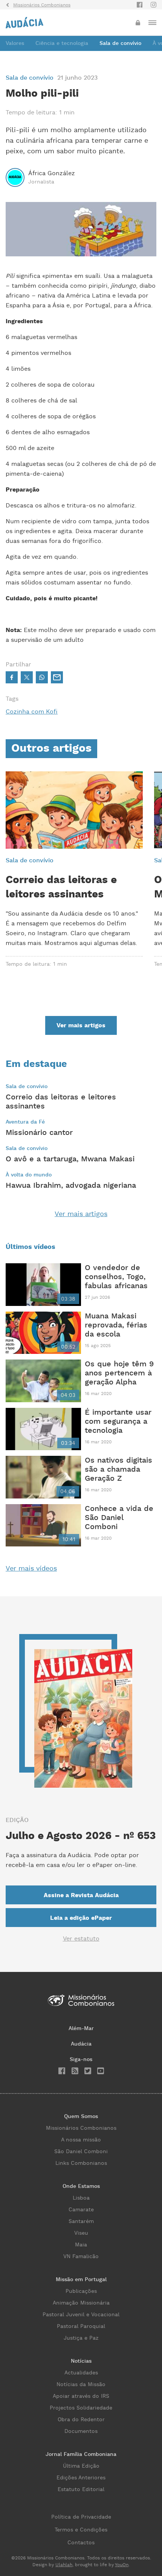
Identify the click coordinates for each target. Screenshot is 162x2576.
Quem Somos (81, 2117)
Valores (15, 43)
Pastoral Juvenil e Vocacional (81, 2315)
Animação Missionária (81, 2303)
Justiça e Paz (81, 2338)
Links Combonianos (81, 2163)
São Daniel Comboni (81, 2152)
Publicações (81, 2291)
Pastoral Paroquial (81, 2326)
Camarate (81, 2210)
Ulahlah (64, 2565)
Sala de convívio (120, 43)
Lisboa (81, 2198)
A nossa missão (81, 2140)
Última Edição (81, 2466)
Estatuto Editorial (81, 2490)
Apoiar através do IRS (81, 2396)
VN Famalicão (81, 2257)
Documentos (81, 2431)
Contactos (81, 2543)
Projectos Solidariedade (81, 2408)
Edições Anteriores (81, 2478)
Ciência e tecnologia (62, 43)
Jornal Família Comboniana (81, 2454)
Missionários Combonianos (81, 2128)
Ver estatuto (81, 1939)
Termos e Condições (81, 2530)
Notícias (81, 2361)
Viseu (81, 2233)
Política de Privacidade (81, 2517)
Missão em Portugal (81, 2280)
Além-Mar (81, 2029)
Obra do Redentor (81, 2420)
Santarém (81, 2221)
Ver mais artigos (81, 1214)
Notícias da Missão (81, 2385)
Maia (81, 2245)
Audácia (81, 2044)
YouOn (122, 2565)
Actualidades (81, 2373)
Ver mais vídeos (31, 1569)
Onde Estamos (81, 2186)
